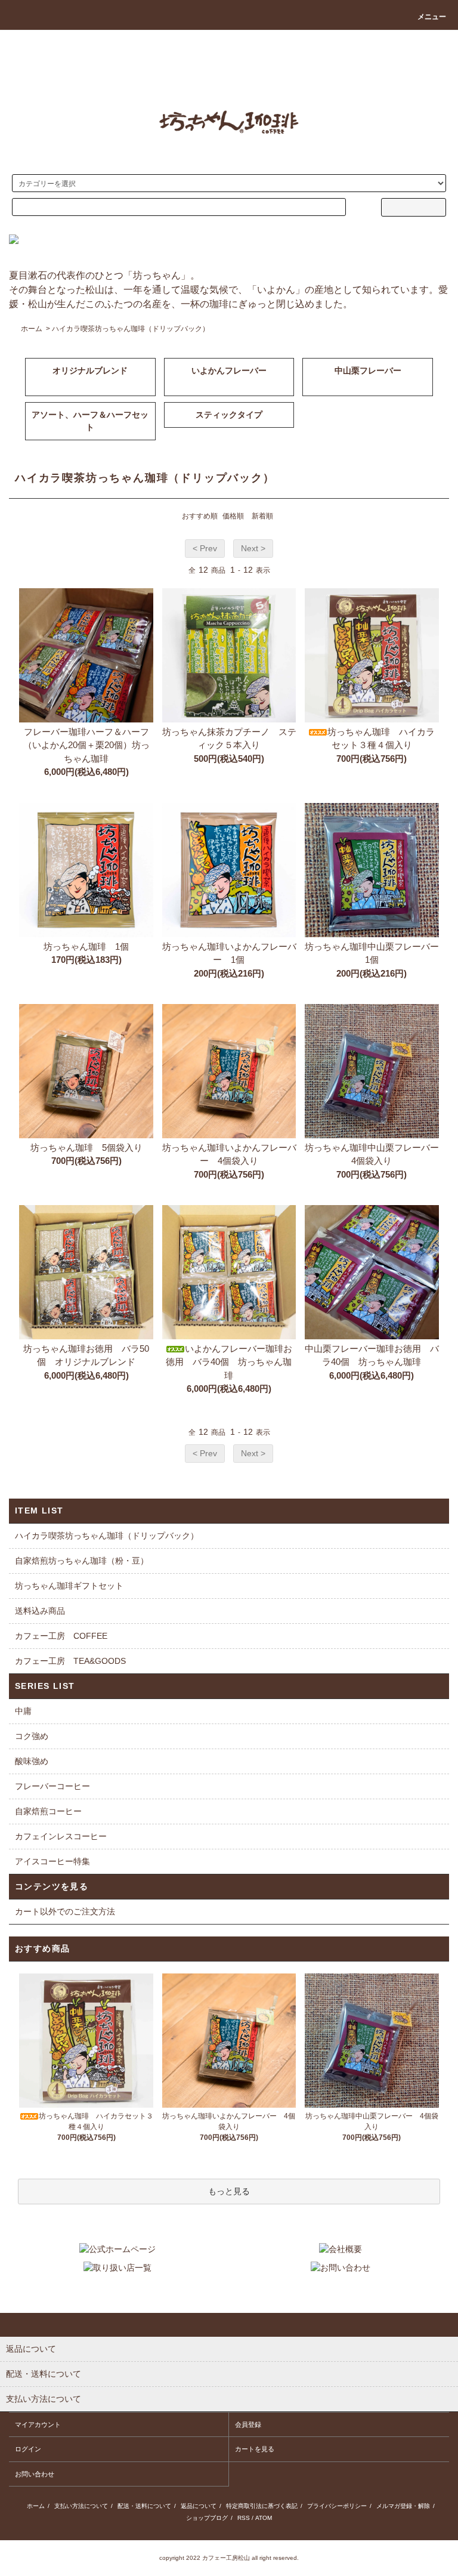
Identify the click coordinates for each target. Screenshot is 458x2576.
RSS (244, 2518)
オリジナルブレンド (90, 370)
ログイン (28, 2449)
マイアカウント (38, 2424)
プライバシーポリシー (337, 2506)
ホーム (32, 329)
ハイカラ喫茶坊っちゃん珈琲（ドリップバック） (131, 329)
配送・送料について (144, 2506)
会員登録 (248, 2424)
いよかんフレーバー (229, 370)
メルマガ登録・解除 (403, 2506)
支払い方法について (81, 2506)
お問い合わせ (35, 2474)
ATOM (264, 2518)
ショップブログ (207, 2518)
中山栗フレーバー (368, 370)
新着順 (262, 516)
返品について (199, 2506)
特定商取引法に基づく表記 (262, 2506)
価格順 (233, 516)
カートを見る (255, 2449)
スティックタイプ (229, 415)
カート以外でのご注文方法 (65, 1911)
